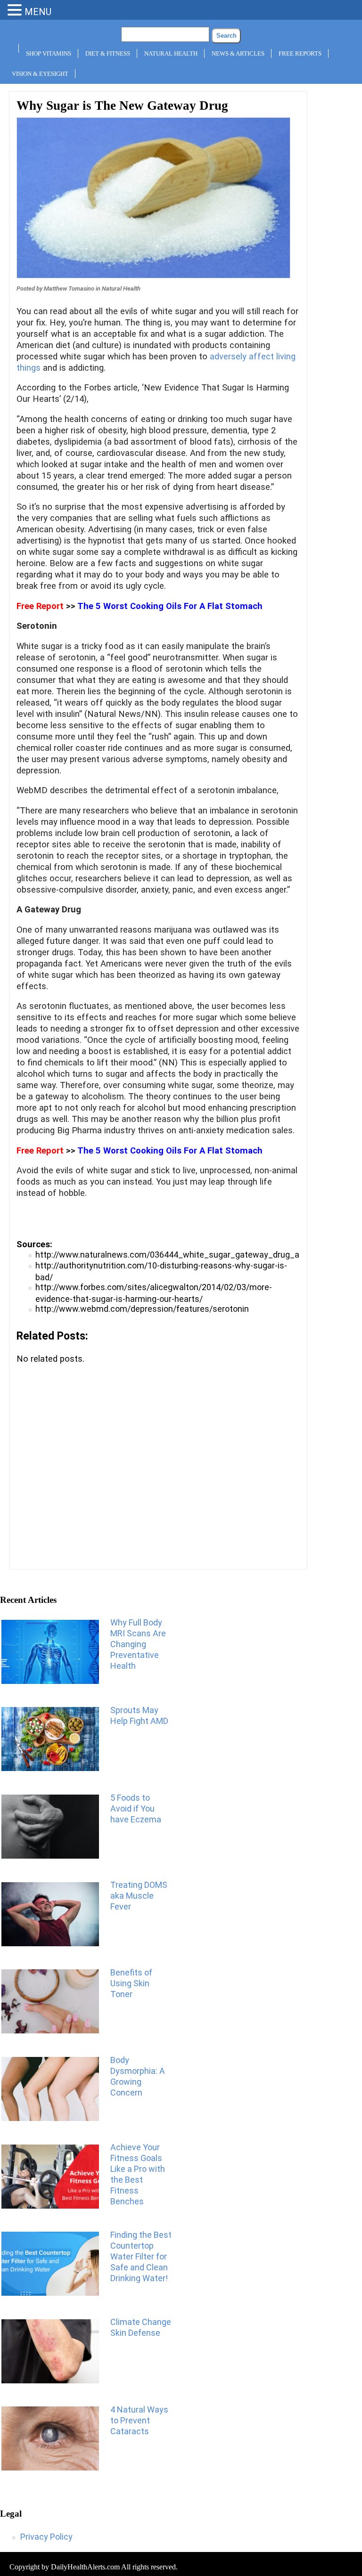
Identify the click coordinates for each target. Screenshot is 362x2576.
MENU (38, 12)
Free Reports (300, 53)
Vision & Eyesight (40, 74)
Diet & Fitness (108, 53)
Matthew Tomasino (69, 288)
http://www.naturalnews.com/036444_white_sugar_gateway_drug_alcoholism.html (195, 1255)
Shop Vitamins (49, 53)
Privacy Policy (46, 2537)
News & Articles (238, 53)
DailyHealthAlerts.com (85, 2567)
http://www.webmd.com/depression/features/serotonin (142, 1309)
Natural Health (171, 53)
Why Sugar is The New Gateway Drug (122, 106)
